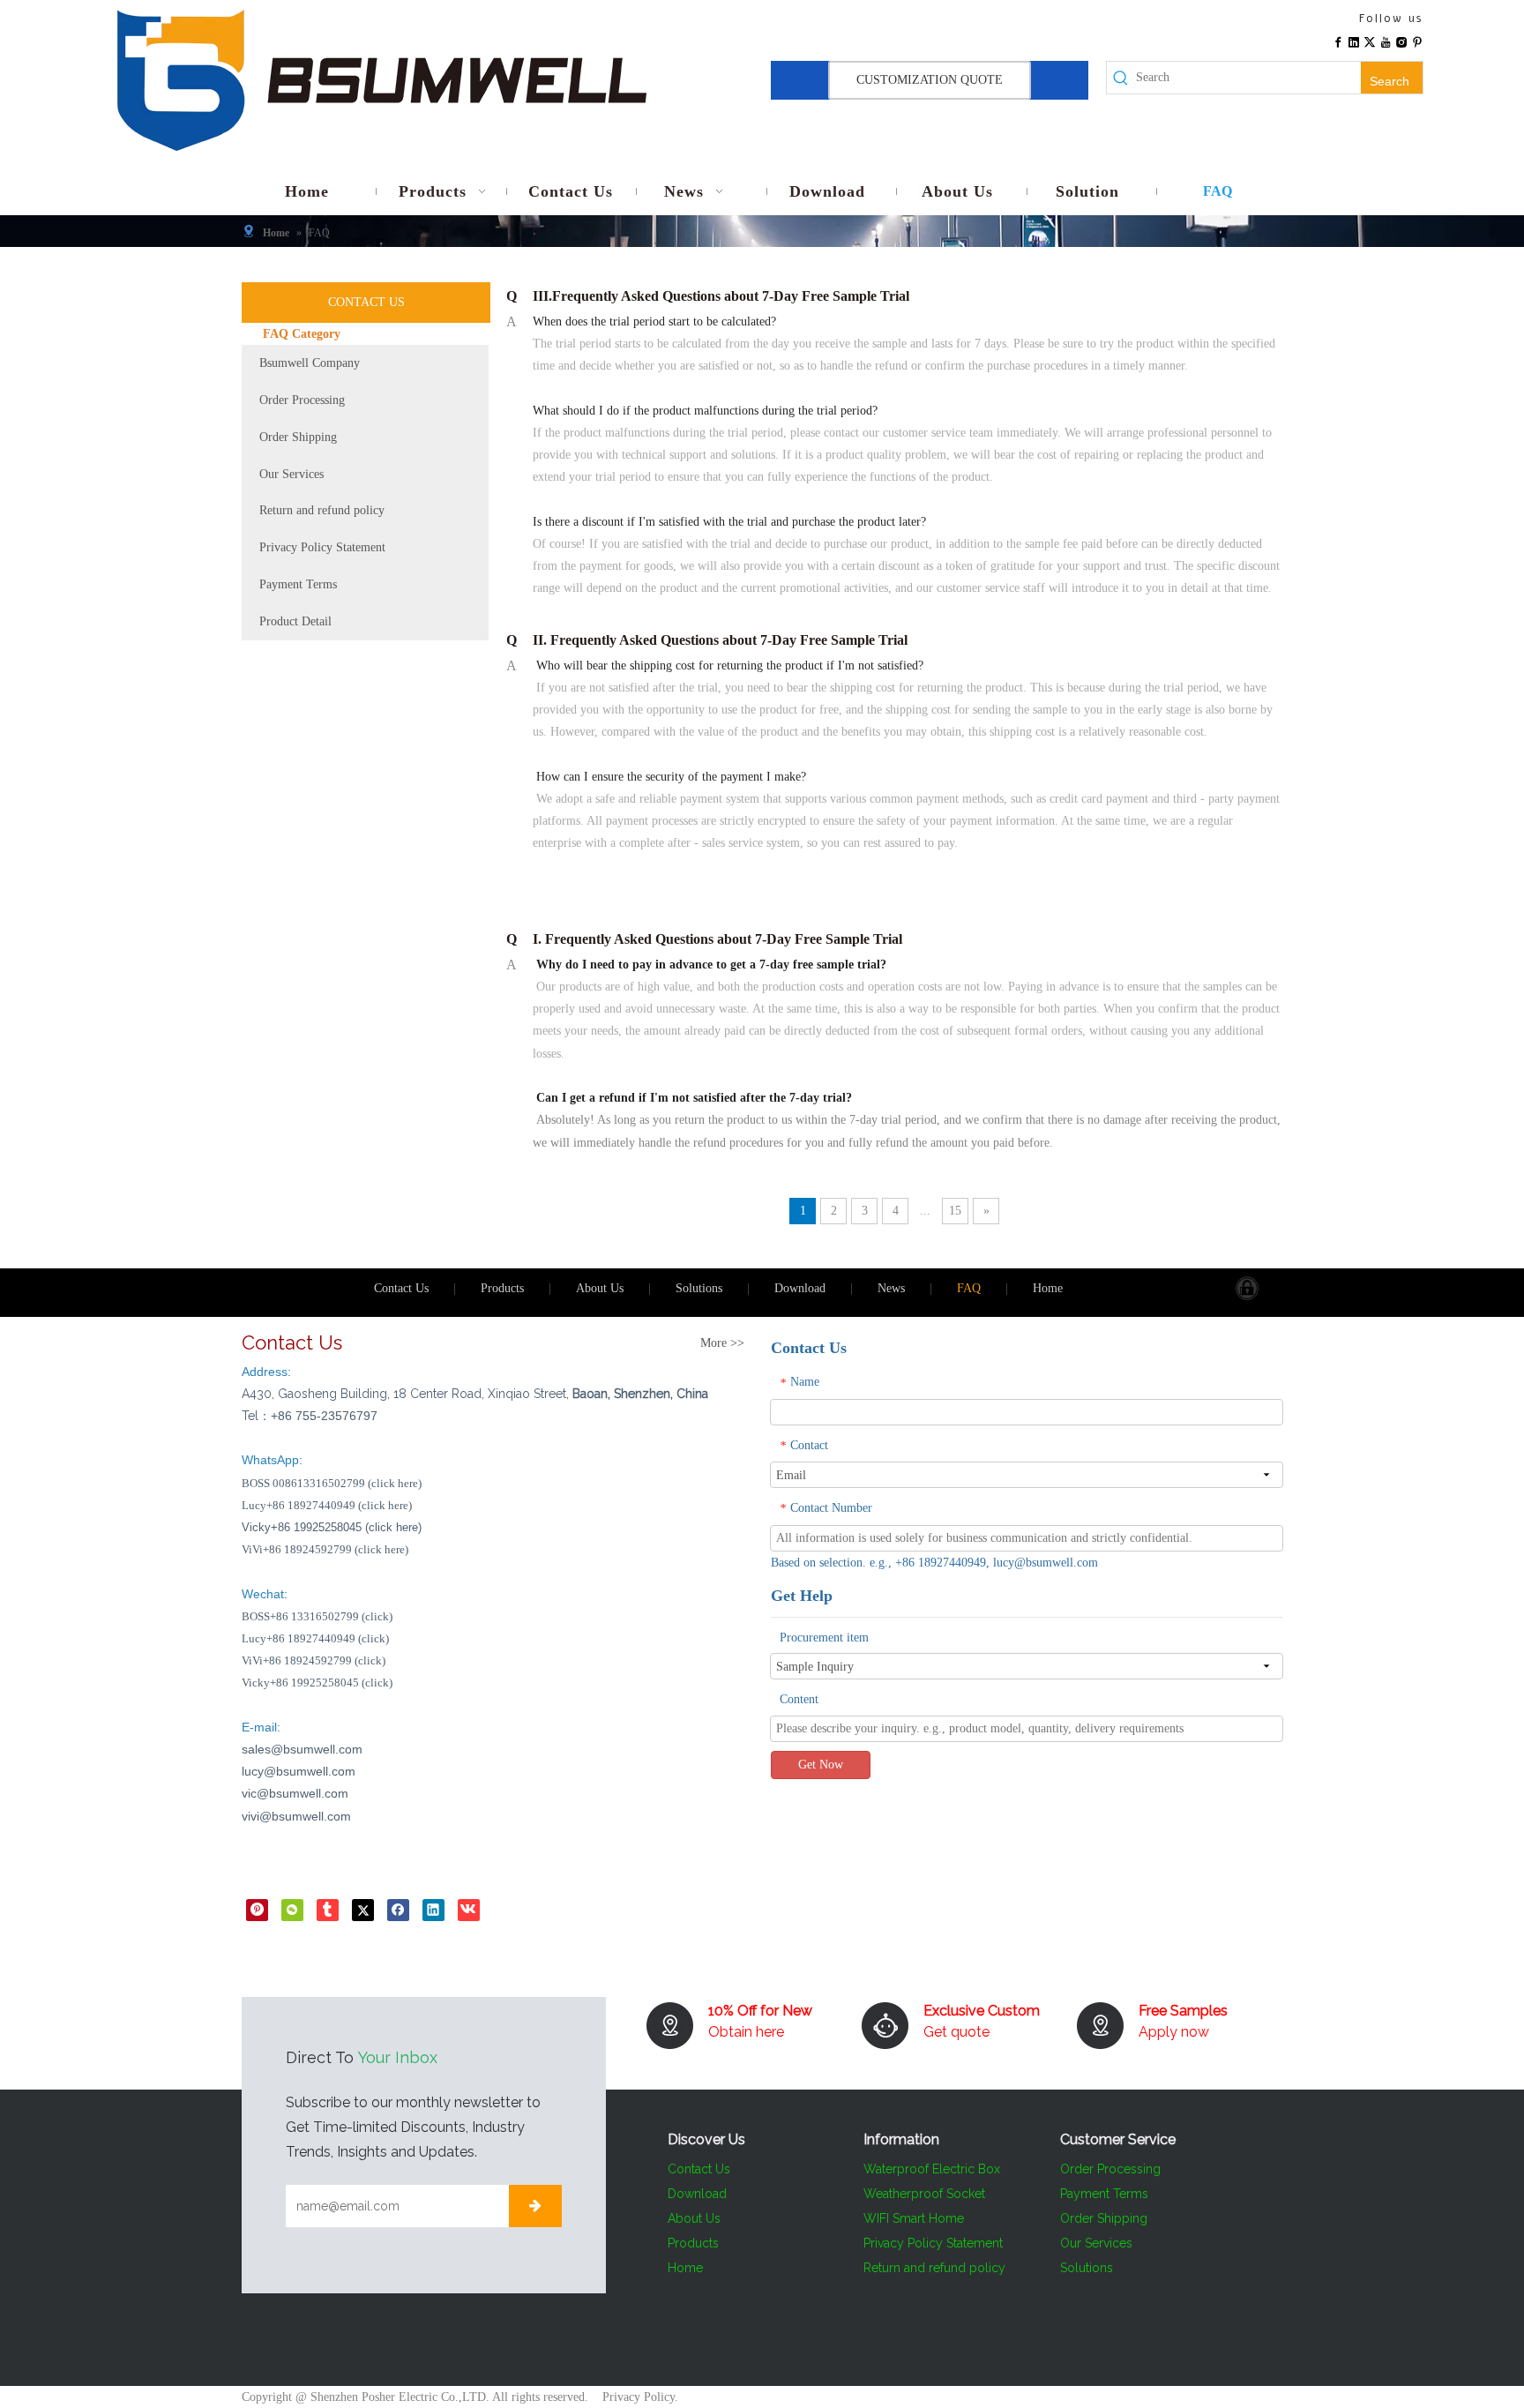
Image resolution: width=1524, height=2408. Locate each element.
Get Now (821, 1765)
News (891, 1288)
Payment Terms (298, 584)
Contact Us (401, 1288)
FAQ (969, 1288)
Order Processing (302, 400)
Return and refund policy (322, 510)
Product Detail (295, 621)
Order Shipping (298, 437)
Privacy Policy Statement (322, 547)
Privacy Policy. (640, 2397)
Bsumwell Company (310, 363)
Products (502, 1288)
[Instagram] (1401, 41)
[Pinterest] (1417, 41)
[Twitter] (1370, 41)
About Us (600, 1288)
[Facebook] (1338, 41)
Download (800, 1288)
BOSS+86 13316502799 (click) (317, 1616)
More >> (722, 1343)
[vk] (469, 1910)
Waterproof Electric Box (932, 2169)
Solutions (699, 1288)
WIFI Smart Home (914, 2218)
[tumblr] (328, 1910)
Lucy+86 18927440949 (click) (315, 1638)
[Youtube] (1386, 41)
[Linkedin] (1354, 41)
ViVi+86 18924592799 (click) (314, 1660)
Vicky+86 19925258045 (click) (317, 1683)
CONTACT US (366, 302)
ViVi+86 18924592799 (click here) (325, 1549)
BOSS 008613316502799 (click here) (332, 1483)
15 (955, 1211)
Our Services (291, 474)
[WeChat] (292, 1910)
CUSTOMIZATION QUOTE (930, 80)
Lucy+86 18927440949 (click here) (327, 1505)
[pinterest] (257, 1910)
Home (1048, 1288)
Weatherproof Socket (924, 2194)
